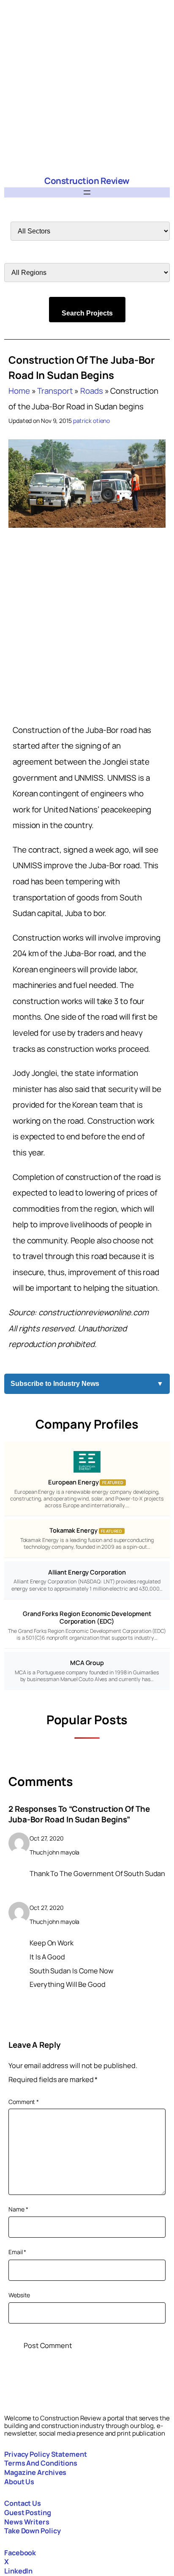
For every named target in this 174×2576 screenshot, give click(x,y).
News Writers (27, 2522)
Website (19, 2295)
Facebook (20, 2553)
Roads (92, 391)
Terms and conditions (41, 2463)
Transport (55, 391)
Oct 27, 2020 (47, 1838)
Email (17, 2252)
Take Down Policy (32, 2531)
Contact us (23, 2503)
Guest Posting (28, 2513)
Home (19, 391)
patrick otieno (92, 421)
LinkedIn (18, 2571)
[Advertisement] (87, 87)
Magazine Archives (35, 2472)
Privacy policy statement (46, 2454)
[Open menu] (87, 192)
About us (19, 2482)
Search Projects (87, 313)
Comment (24, 2102)
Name (18, 2209)
